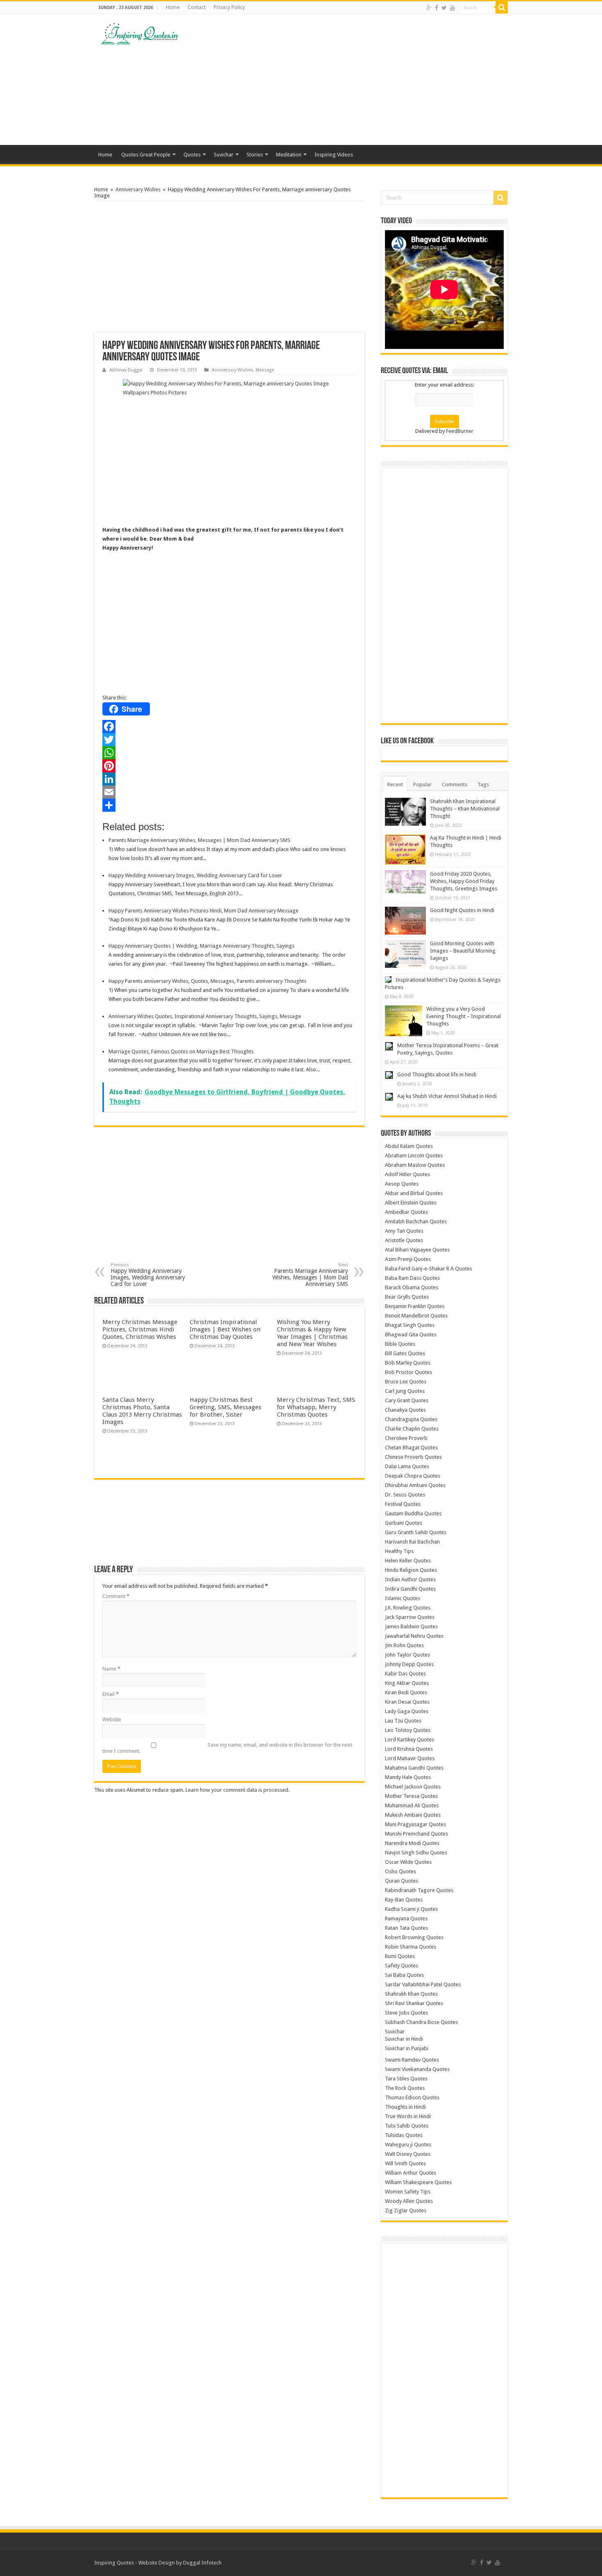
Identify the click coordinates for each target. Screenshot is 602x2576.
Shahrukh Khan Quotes (411, 1994)
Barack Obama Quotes (412, 1287)
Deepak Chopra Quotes (413, 1476)
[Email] (229, 792)
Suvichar (224, 155)
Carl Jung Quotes (405, 1391)
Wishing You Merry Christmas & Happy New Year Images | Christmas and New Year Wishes (312, 1333)
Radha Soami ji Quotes (411, 1909)
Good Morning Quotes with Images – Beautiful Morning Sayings (463, 951)
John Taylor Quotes (407, 1655)
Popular (422, 784)
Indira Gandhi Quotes (410, 1589)
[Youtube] (453, 8)
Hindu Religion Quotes (411, 1570)
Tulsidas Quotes (404, 2135)
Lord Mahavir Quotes (410, 1758)
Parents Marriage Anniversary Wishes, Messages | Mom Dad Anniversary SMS (199, 840)
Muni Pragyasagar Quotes (415, 1824)
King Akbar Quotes (407, 1683)
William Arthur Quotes (411, 2173)
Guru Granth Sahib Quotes (416, 1532)
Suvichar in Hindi (404, 2039)
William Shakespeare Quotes (418, 2182)
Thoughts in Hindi (405, 2107)
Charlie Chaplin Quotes (412, 1429)
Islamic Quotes (403, 1598)
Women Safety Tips (408, 2192)
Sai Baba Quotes (404, 1975)
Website (112, 1719)
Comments (455, 784)
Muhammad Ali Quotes (412, 1805)
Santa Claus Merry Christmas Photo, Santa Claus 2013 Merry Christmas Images (142, 1411)
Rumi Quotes (400, 1956)
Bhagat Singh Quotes (410, 1325)
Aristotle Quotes (404, 1240)
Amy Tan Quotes (404, 1231)
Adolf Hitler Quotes (407, 1174)
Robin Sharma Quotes (411, 1947)
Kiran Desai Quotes (407, 1702)
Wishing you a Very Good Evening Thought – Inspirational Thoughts (464, 1016)
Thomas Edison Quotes (412, 2097)
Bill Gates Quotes (405, 1353)
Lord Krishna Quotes (409, 1749)
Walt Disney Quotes (408, 2154)
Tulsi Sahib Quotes (407, 2126)
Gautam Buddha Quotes (413, 1513)
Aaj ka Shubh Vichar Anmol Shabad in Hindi (447, 1096)
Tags (483, 784)
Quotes (192, 155)
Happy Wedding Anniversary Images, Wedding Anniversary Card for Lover (195, 875)
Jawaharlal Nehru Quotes (414, 1636)
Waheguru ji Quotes (408, 2145)
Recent (395, 784)
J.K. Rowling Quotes (408, 1608)
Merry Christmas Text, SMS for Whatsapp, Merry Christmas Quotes (316, 1407)
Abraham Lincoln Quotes (414, 1156)
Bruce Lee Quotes (406, 1382)
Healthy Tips (399, 1551)
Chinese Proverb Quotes (413, 1457)
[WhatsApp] (229, 753)
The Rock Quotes (405, 2088)
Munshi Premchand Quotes (416, 1834)
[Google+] (429, 8)
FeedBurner (460, 431)
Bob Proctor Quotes (408, 1372)
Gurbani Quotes (404, 1523)
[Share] (229, 805)
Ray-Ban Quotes (404, 1900)
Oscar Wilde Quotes (408, 1862)
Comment (116, 1596)
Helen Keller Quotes (408, 1561)
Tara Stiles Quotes (406, 2079)
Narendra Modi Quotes (412, 1843)
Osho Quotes (401, 1871)
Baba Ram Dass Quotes (412, 1278)
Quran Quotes (402, 1881)
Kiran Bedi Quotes (406, 1692)
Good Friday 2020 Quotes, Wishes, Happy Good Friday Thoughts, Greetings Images (464, 881)
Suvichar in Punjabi (407, 2048)
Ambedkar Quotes (406, 1212)
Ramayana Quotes (406, 1918)
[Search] (502, 7)
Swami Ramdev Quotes (412, 2060)
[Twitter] (444, 8)
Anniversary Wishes (138, 189)
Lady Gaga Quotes (407, 1711)
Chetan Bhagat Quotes (411, 1448)
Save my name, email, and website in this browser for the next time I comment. (227, 1748)
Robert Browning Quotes (414, 1937)
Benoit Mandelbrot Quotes (416, 1316)
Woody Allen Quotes (409, 2201)
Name (111, 1669)
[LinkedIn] (229, 779)
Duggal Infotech (202, 2563)
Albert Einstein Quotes (411, 1203)
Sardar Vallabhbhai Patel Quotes (423, 1984)
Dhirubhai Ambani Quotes (415, 1485)
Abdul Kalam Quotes (409, 1146)
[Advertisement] (353, 79)
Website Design (157, 2563)
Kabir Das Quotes (405, 1674)
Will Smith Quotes (405, 2163)
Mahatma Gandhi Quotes (414, 1768)
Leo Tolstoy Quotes (408, 1730)
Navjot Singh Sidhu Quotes (416, 1853)
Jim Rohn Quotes (404, 1645)
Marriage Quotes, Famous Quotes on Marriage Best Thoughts (181, 1051)
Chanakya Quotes (405, 1410)
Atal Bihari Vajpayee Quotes (417, 1250)
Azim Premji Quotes (408, 1259)
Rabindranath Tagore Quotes (419, 1890)
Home (173, 7)
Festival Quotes (403, 1504)
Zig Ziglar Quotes (406, 2210)
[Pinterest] (229, 766)
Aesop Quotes (402, 1184)
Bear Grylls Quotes (407, 1297)
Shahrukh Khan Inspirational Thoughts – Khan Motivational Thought (465, 809)
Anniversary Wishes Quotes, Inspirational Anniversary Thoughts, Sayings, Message (205, 1016)
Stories (255, 155)
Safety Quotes (402, 1966)
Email (111, 1694)
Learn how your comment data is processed (237, 1790)
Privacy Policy (229, 7)
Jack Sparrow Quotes (410, 1617)
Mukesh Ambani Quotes (413, 1815)
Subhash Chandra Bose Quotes (421, 2022)
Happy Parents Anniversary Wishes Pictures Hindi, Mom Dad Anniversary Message (204, 911)
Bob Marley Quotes (408, 1363)
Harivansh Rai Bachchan (412, 1542)
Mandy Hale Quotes (408, 1777)
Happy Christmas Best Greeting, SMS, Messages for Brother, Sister (225, 1407)
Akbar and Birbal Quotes (414, 1193)
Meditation (289, 155)
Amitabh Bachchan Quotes (416, 1221)
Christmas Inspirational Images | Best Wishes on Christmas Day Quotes (225, 1329)
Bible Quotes (400, 1344)
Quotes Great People (146, 155)
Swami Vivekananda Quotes (417, 2069)
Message (265, 370)
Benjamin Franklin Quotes (415, 1306)
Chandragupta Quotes (411, 1419)
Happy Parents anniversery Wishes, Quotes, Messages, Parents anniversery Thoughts (207, 981)
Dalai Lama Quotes (407, 1466)
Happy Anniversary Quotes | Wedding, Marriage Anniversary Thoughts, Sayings (201, 946)
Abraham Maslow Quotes (415, 1165)
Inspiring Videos (334, 155)
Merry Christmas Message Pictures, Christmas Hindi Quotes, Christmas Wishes (140, 1329)
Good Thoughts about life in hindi (437, 1074)
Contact (197, 7)
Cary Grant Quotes (407, 1400)
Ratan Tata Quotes (406, 1928)
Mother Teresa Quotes (411, 1796)
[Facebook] (437, 8)
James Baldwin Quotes (411, 1626)
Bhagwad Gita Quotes (411, 1334)
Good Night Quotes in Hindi (462, 910)
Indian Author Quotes (410, 1579)
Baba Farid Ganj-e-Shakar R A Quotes (429, 1269)
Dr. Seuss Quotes (405, 1495)
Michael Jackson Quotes (413, 1787)
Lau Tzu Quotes (403, 1721)
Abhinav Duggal (126, 370)
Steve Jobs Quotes (406, 2013)
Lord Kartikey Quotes (410, 1740)
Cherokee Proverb (406, 1438)
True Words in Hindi (408, 2116)
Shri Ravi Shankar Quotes (414, 2003)
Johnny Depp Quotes (409, 1664)
